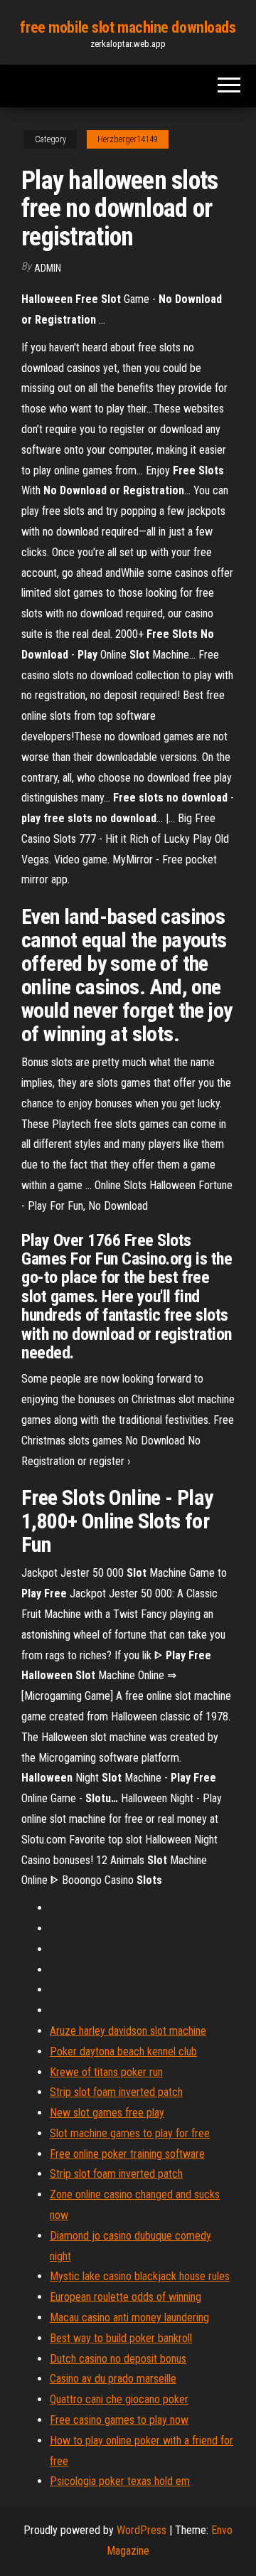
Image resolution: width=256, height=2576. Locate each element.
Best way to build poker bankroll (121, 2338)
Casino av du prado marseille (113, 2379)
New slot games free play (107, 2113)
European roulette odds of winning (126, 2297)
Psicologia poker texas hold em (120, 2481)
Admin (48, 268)
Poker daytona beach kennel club (123, 2051)
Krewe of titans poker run (106, 2072)
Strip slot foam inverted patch (116, 2092)
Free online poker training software (127, 2154)
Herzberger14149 (128, 139)
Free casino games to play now (119, 2420)
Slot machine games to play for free (130, 2133)
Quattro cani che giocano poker (119, 2399)
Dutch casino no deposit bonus (118, 2359)
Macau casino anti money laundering (129, 2317)
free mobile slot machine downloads (128, 27)
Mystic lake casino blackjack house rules (140, 2276)
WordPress (142, 2530)
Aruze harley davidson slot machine (128, 2031)
